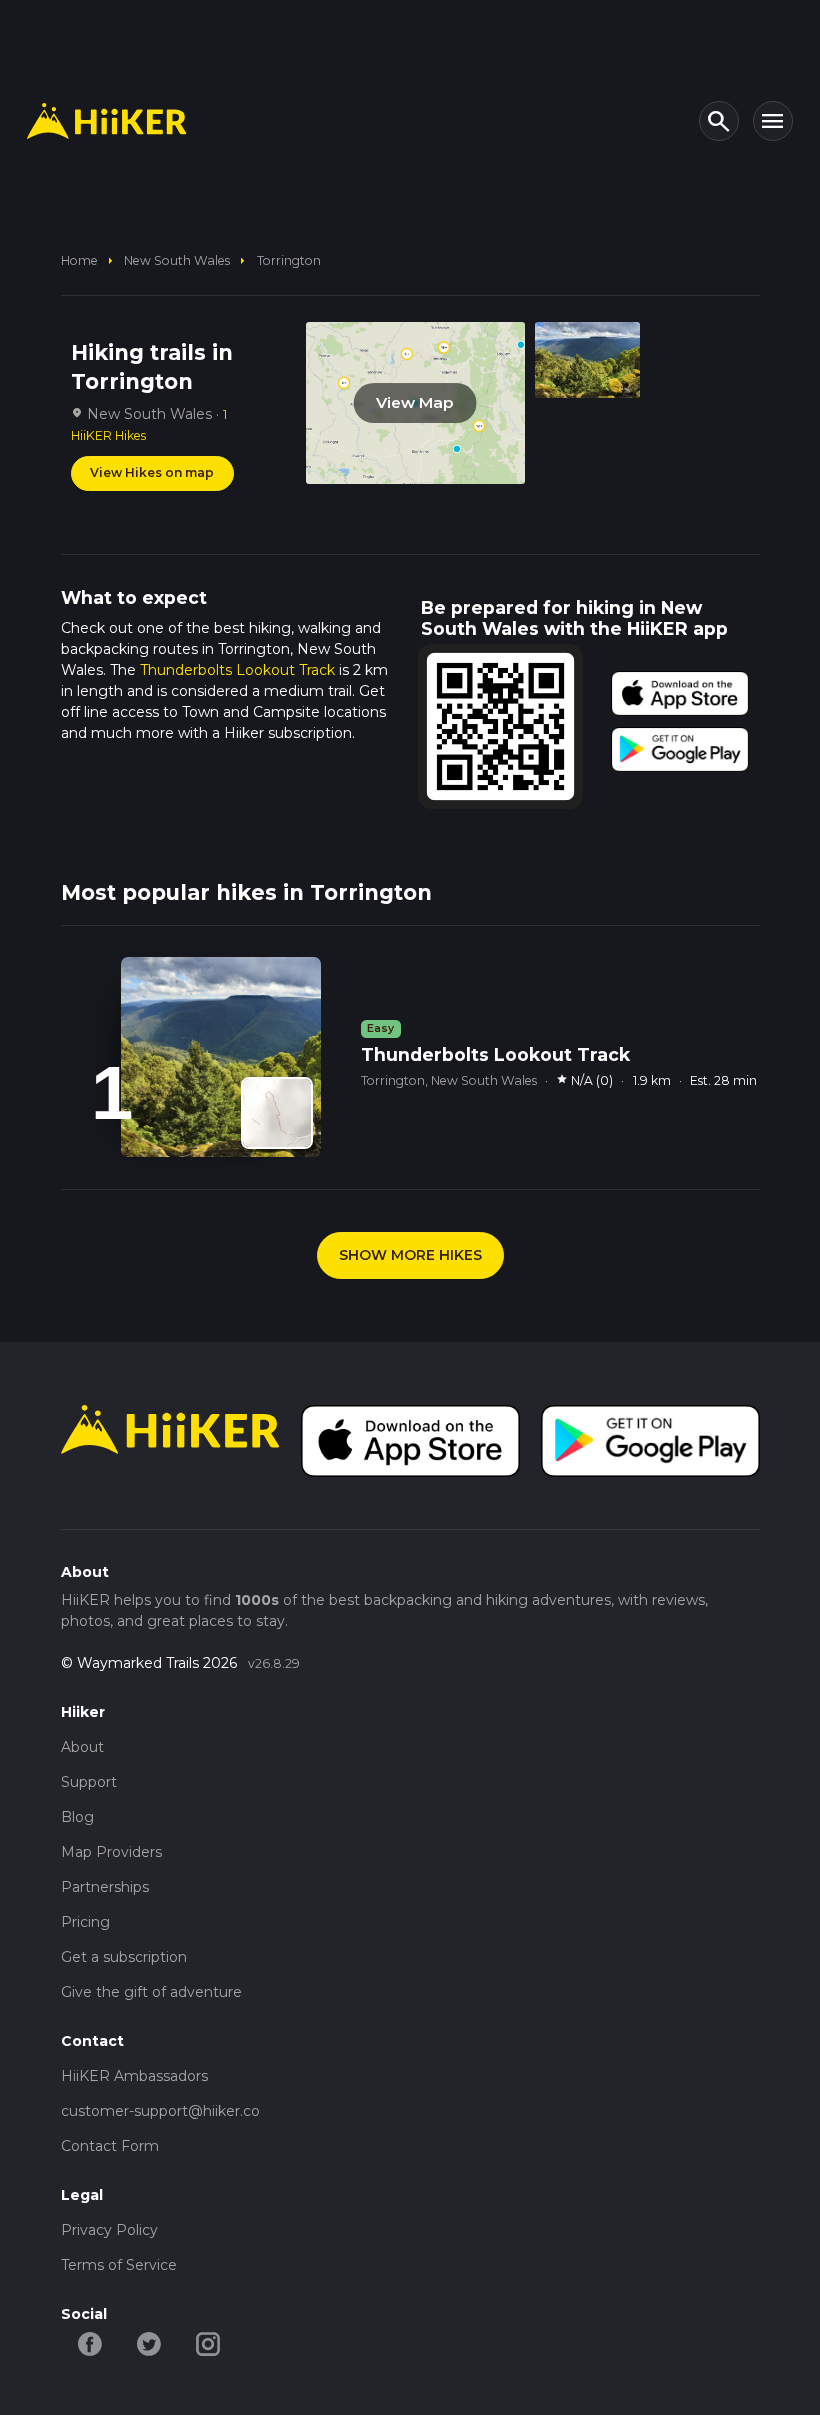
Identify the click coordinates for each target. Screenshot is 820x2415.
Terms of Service (119, 2265)
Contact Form (110, 2146)
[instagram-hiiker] (208, 2342)
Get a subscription (124, 1957)
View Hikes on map (152, 472)
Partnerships (105, 1887)
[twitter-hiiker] (149, 2342)
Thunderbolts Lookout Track (237, 670)
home (79, 260)
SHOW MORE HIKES (410, 1255)
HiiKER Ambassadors (134, 2076)
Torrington (289, 260)
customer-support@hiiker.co (160, 2111)
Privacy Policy (109, 2230)
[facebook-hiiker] (90, 2342)
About (82, 1747)
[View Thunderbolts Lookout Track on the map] (277, 1113)
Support (89, 1782)
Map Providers (111, 1852)
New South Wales (177, 260)
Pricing (85, 1922)
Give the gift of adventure (151, 1992)
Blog (77, 1817)
